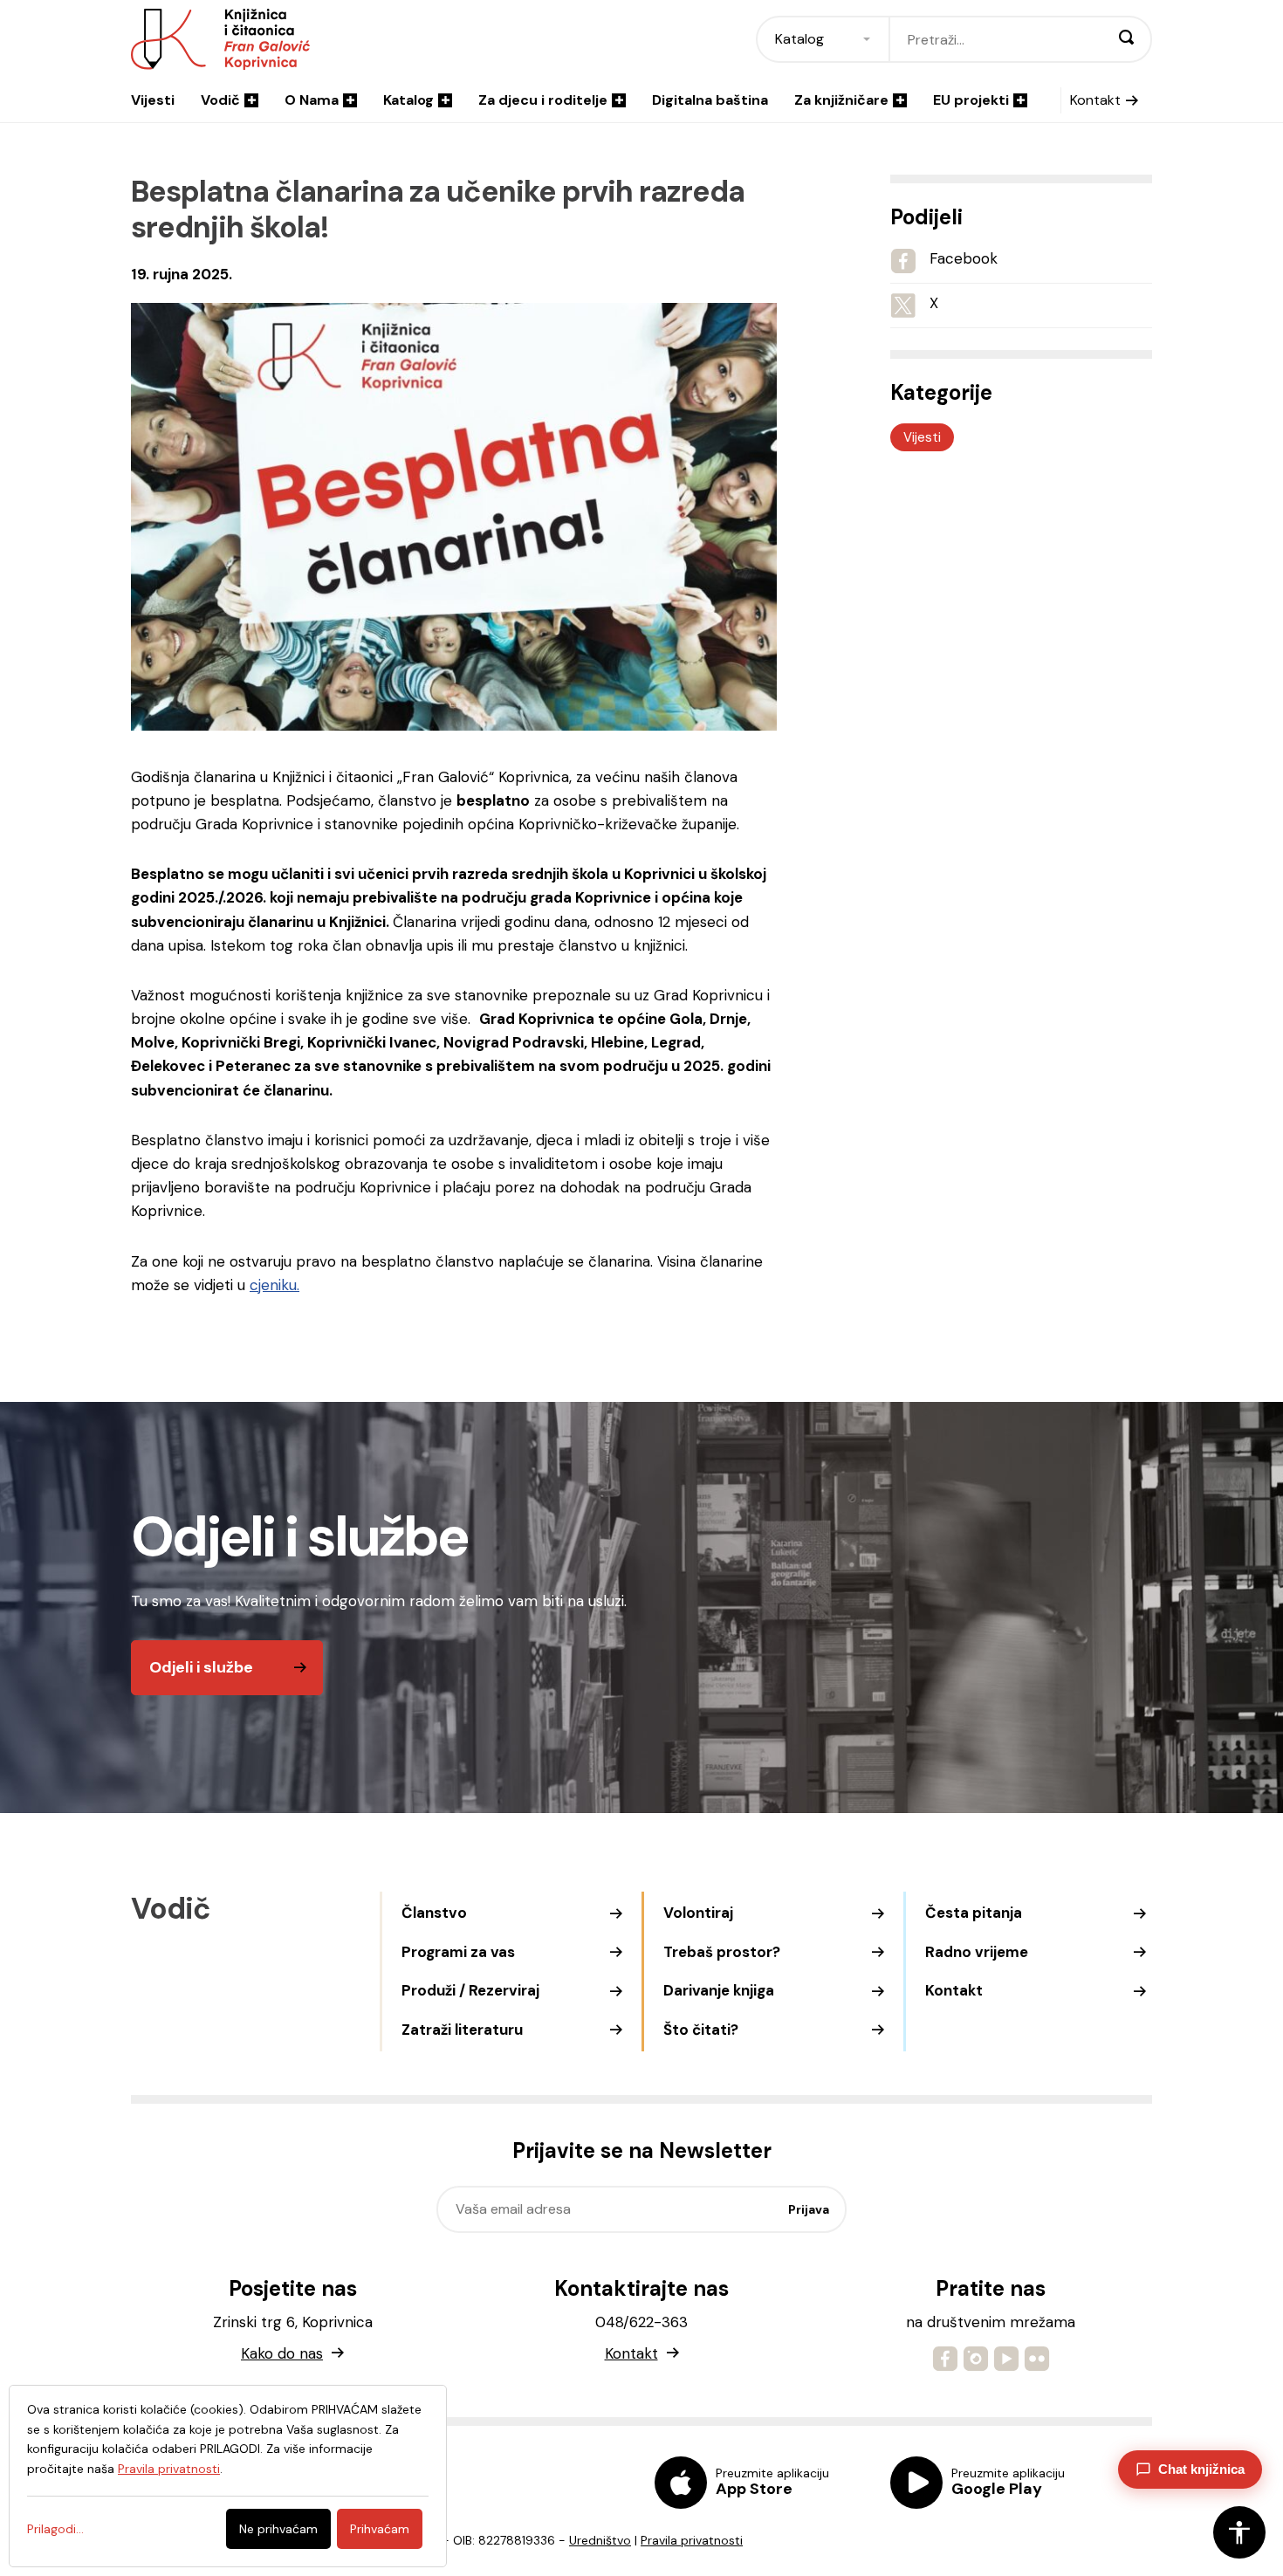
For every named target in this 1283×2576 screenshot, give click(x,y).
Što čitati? (701, 2030)
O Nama (312, 100)
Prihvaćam (380, 2529)
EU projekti (971, 100)
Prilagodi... (55, 2529)
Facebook (964, 258)
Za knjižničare (841, 100)
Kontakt (1095, 100)
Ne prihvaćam (278, 2529)
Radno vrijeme (977, 1952)
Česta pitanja (974, 1913)
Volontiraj (698, 1913)
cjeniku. (274, 1285)
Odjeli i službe (201, 1667)
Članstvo (434, 1913)
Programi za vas (458, 1952)
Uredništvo (600, 2540)
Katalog (408, 100)
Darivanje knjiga (719, 1990)
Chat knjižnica (1201, 2469)
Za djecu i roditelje (543, 100)
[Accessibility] (1239, 2532)
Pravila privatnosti (692, 2540)
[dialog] (228, 2476)
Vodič (220, 100)
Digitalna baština (710, 100)
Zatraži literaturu (462, 2030)
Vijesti (153, 100)
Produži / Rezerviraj (470, 1990)
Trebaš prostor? (722, 1952)
